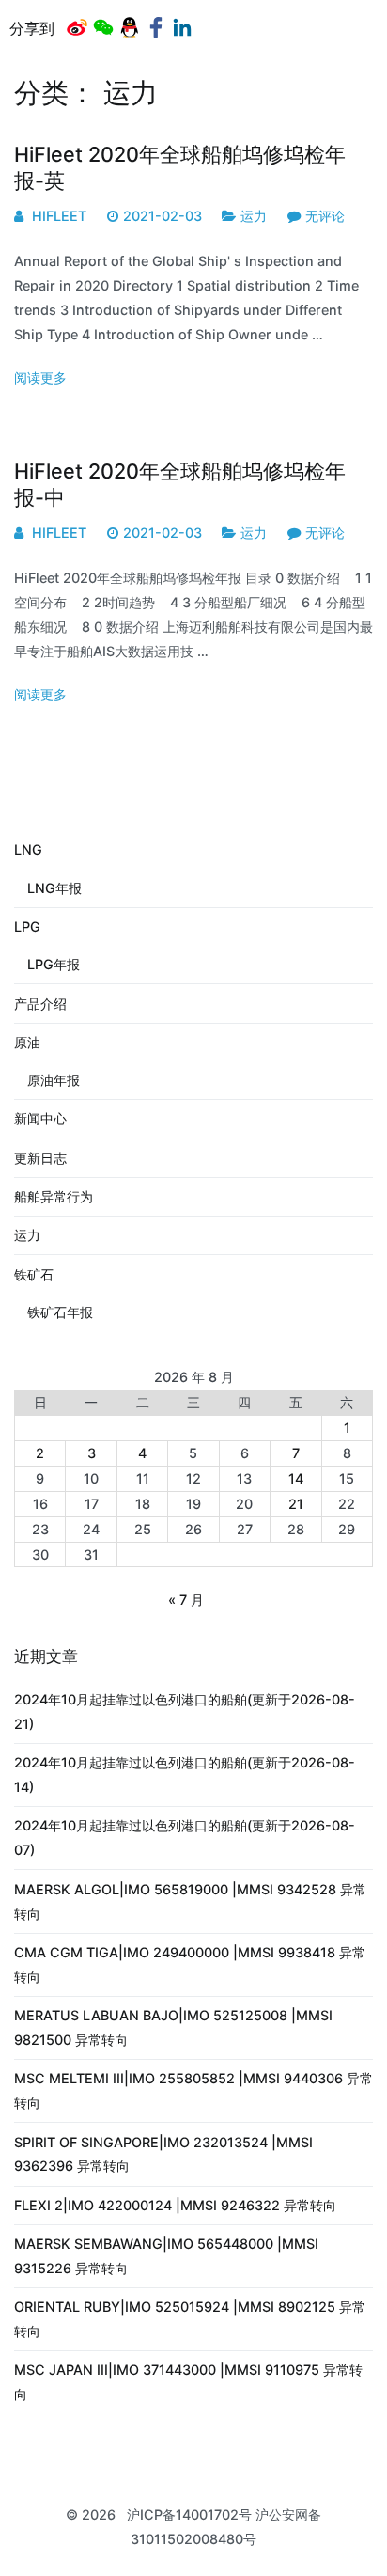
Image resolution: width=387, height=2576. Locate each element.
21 (296, 1504)
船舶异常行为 (54, 1196)
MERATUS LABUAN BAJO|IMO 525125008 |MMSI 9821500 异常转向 (173, 2027)
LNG (28, 849)
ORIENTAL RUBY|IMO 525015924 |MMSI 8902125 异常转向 (190, 2319)
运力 (254, 216)
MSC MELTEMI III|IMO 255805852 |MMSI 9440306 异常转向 (193, 2090)
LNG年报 (54, 888)
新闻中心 (40, 1118)
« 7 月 (186, 1600)
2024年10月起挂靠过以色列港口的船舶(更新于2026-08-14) (185, 1775)
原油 (27, 1042)
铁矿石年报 (60, 1312)
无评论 (325, 216)
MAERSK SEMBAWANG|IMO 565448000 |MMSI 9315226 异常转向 (166, 2256)
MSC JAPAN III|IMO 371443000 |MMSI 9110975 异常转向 (188, 2382)
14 (296, 1478)
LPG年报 (54, 964)
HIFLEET (59, 216)
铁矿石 (34, 1274)
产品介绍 (40, 1004)
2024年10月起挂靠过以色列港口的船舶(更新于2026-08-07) (185, 1838)
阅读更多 (40, 377)
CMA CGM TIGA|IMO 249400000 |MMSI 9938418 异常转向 (190, 1964)
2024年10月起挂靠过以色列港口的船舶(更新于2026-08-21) (185, 1712)
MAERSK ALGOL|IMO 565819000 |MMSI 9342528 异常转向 (190, 1901)
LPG (27, 927)
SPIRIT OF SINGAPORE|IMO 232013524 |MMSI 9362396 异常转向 (163, 2154)
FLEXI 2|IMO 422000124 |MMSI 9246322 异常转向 (175, 2205)
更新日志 (40, 1158)
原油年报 (54, 1080)
